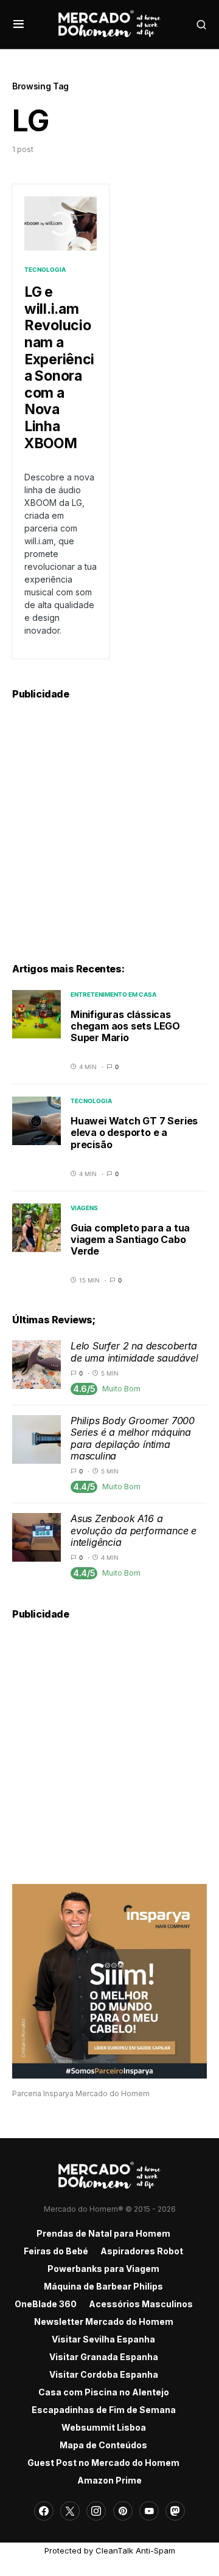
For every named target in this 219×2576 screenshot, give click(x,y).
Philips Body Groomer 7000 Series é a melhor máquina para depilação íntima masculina (133, 1438)
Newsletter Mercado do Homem (104, 2322)
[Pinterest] (123, 2511)
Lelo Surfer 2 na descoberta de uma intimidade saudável (134, 1352)
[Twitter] (70, 2511)
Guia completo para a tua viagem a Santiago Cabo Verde (130, 1239)
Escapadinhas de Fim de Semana (104, 2410)
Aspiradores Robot (142, 2251)
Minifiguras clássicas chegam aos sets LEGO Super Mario (125, 1026)
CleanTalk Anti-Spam (135, 2550)
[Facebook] (44, 2511)
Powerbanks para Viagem (103, 2269)
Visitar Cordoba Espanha (104, 2374)
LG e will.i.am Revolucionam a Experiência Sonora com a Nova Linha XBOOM (59, 367)
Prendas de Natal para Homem (103, 2233)
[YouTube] (149, 2511)
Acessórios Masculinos (141, 2304)
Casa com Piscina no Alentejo (104, 2392)
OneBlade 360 (46, 2304)
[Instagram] (96, 2511)
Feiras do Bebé (56, 2251)
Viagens (84, 1208)
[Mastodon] (175, 2511)
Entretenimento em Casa (113, 994)
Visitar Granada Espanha (104, 2357)
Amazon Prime (109, 2480)
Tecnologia (45, 269)
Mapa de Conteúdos (103, 2445)
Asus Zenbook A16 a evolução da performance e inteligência (134, 1530)
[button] (19, 24)
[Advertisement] (109, 825)
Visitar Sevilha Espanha (103, 2339)
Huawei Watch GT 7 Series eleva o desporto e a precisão (134, 1132)
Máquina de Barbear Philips (103, 2286)
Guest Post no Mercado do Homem (103, 2463)
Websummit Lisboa (104, 2427)
